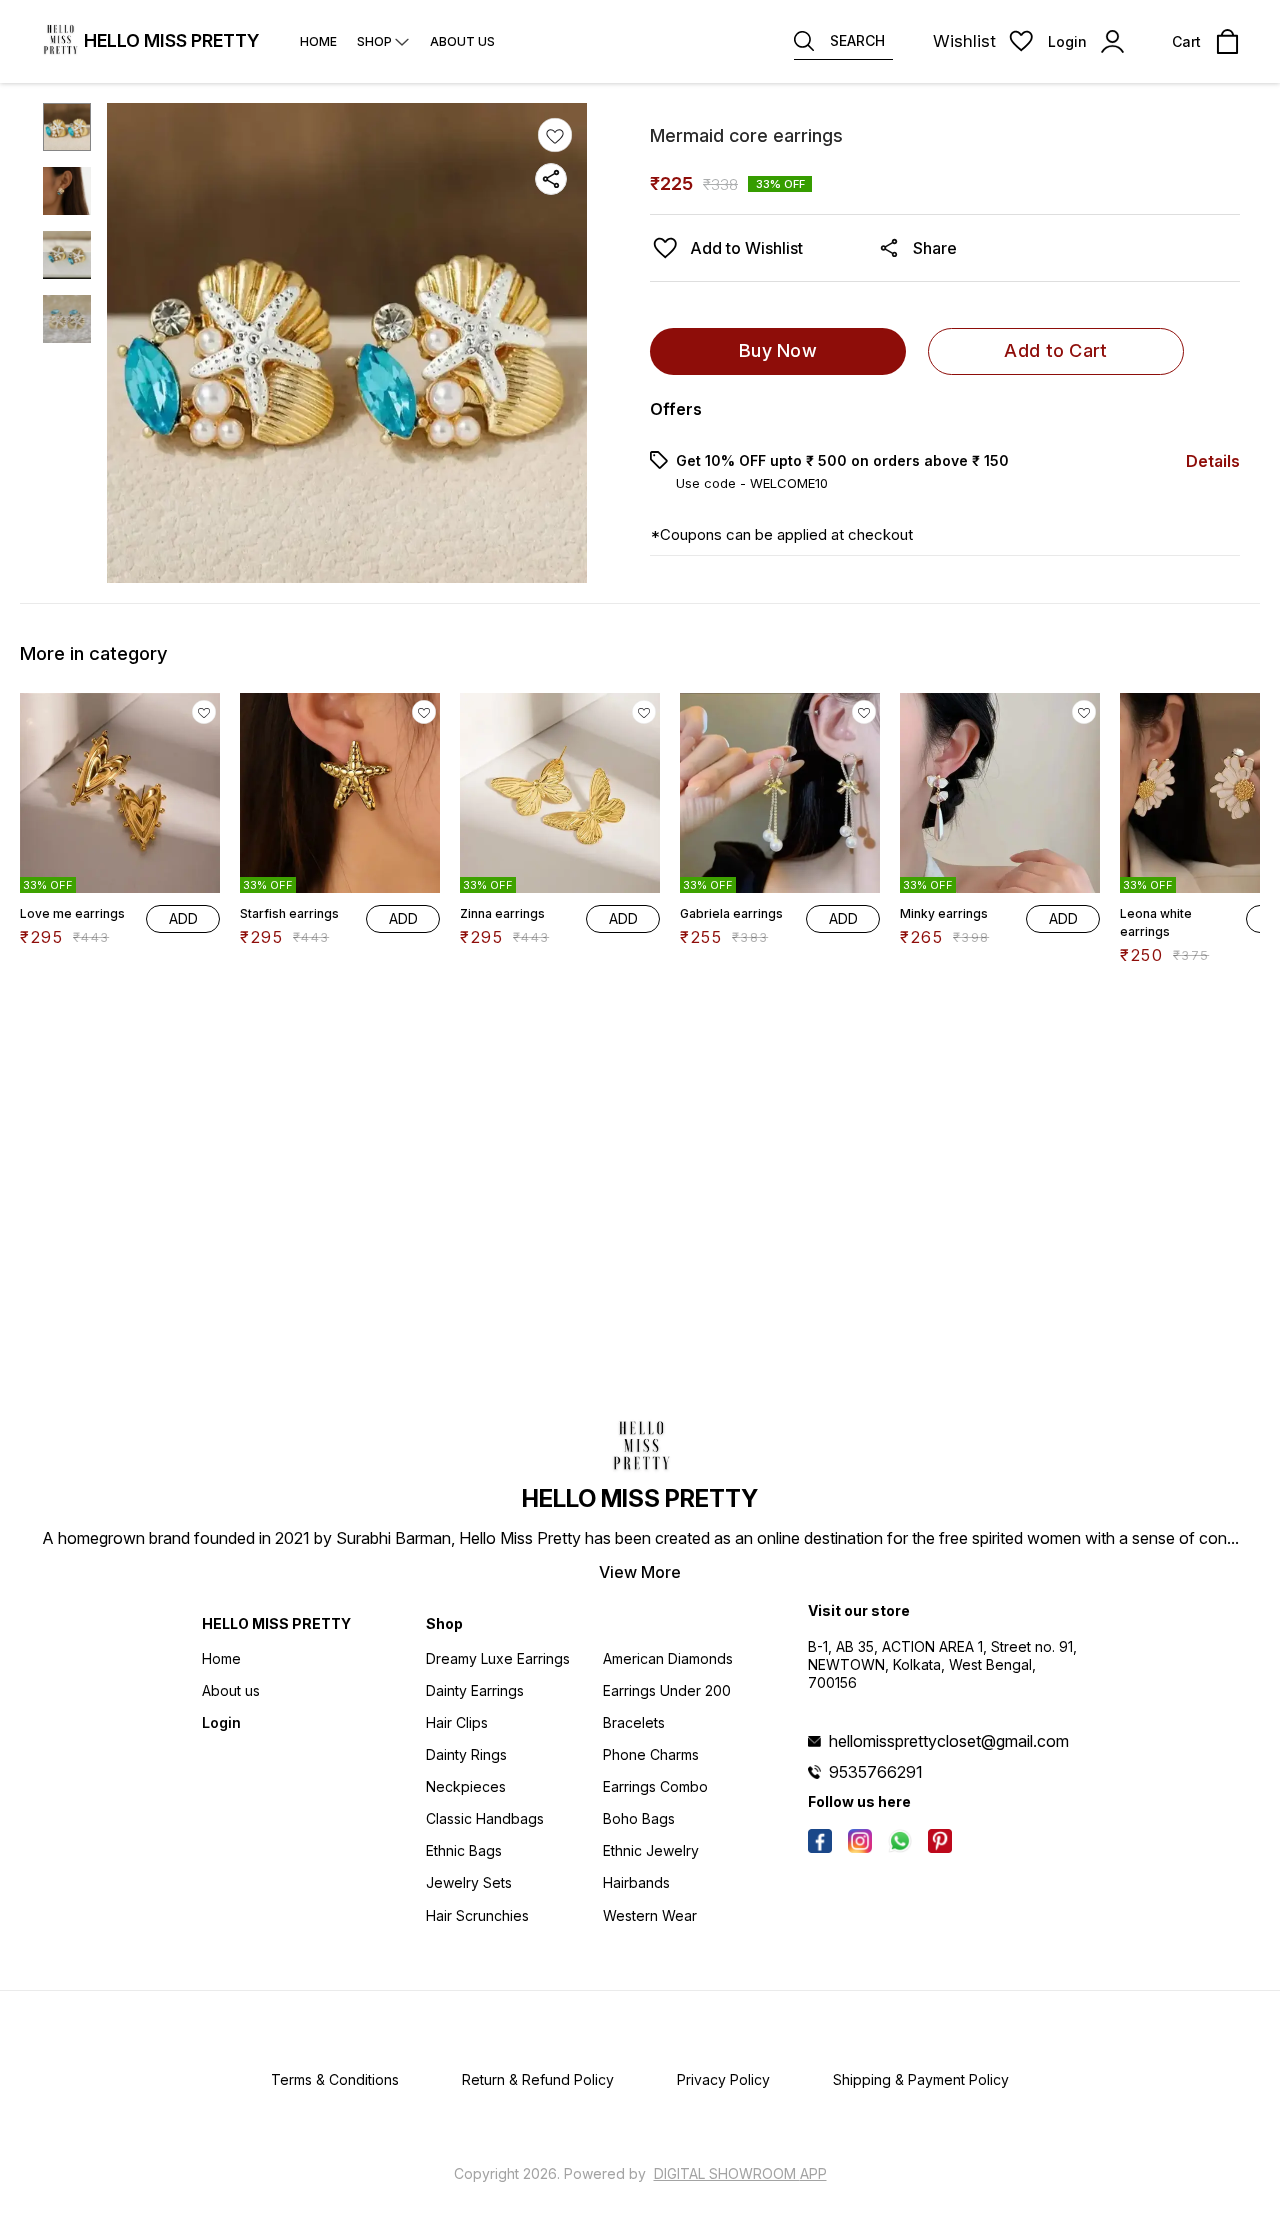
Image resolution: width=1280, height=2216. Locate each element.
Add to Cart (1055, 350)
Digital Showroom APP (740, 2173)
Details (1213, 461)
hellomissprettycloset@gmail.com (949, 1741)
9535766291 (876, 1772)
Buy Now (778, 350)
